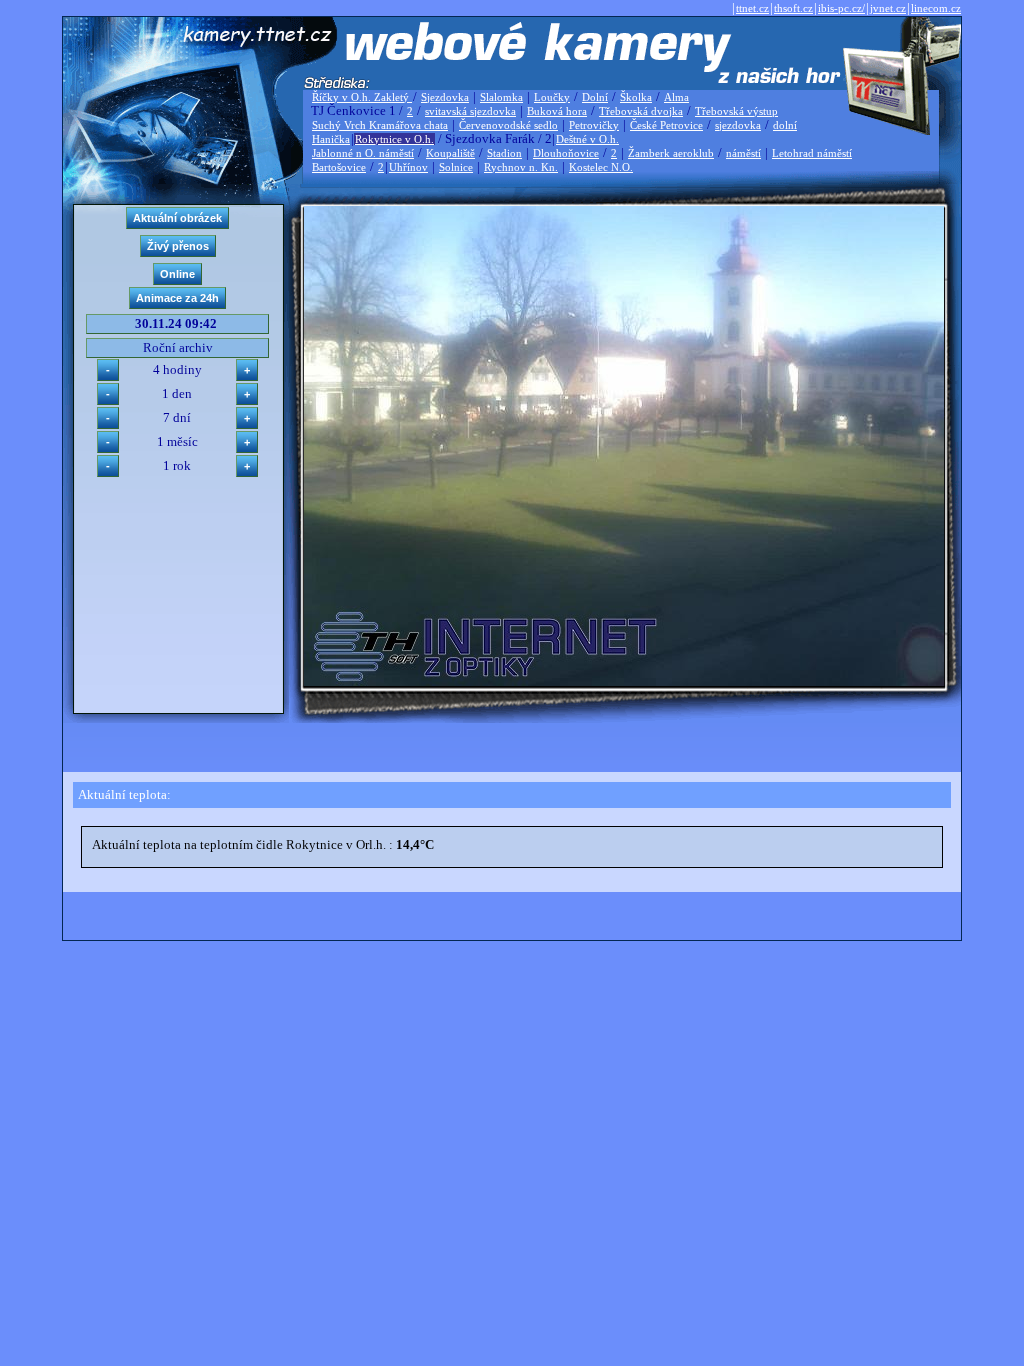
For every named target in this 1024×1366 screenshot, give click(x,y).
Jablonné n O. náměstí (363, 153)
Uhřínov (408, 167)
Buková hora (557, 111)
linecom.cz (936, 8)
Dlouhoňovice (566, 153)
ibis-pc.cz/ (841, 8)
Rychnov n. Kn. (521, 167)
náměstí (743, 153)
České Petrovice (666, 125)
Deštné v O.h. (587, 139)
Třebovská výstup (736, 111)
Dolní (595, 97)
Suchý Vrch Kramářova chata (380, 125)
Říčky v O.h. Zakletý (362, 97)
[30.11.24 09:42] (624, 681)
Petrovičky (594, 125)
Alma (676, 97)
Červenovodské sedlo (508, 125)
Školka (636, 97)
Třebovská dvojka (641, 111)
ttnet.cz (752, 8)
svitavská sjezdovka (470, 111)
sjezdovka (738, 125)
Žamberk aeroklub (671, 153)
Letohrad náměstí (812, 153)
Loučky (552, 97)
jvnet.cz (888, 8)
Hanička (331, 139)
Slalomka (501, 97)
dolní (785, 125)
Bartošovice (339, 167)
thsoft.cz (793, 8)
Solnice (456, 167)
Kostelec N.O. (601, 167)
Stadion (504, 153)
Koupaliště (450, 153)
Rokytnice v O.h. (394, 139)
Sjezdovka (445, 97)
